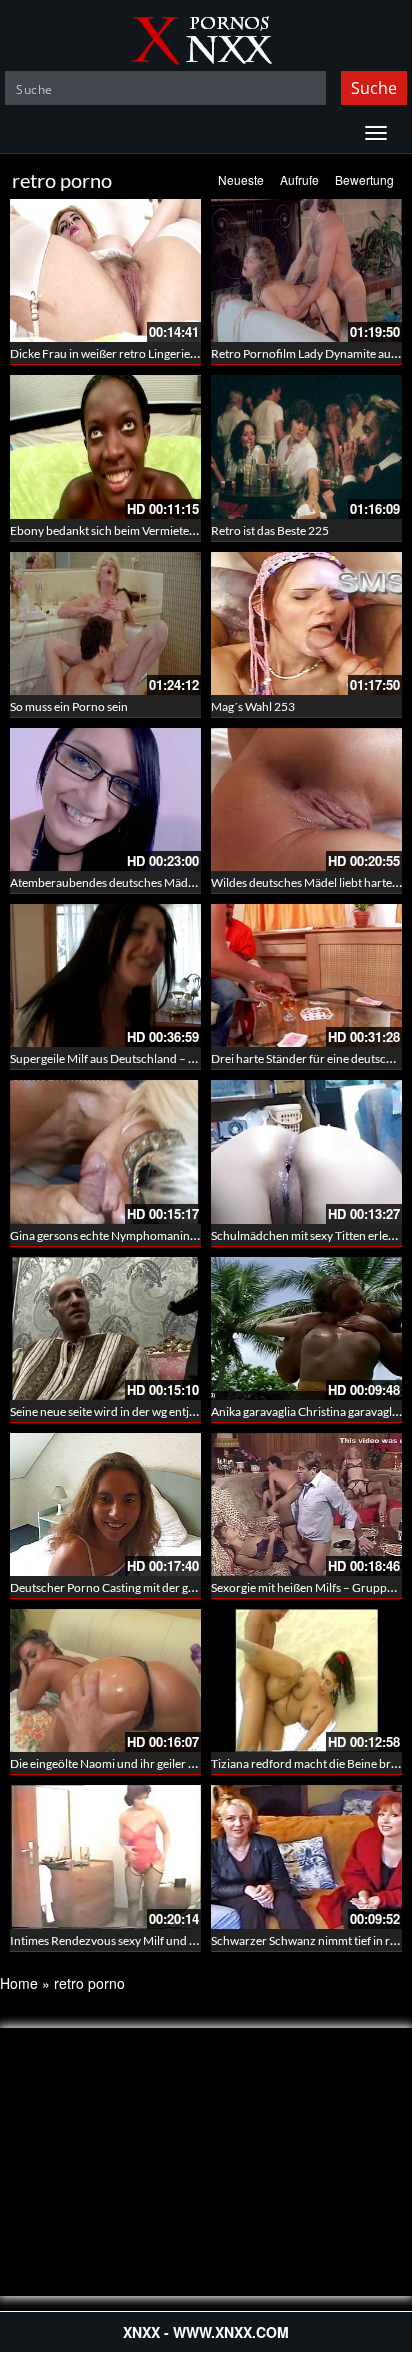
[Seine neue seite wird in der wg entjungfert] (105, 1328)
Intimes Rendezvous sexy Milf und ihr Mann (123, 1940)
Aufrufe (299, 179)
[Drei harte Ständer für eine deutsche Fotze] (306, 975)
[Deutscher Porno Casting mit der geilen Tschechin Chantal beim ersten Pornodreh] (105, 1504)
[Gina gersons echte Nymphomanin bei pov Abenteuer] (105, 1151)
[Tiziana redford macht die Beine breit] (306, 1680)
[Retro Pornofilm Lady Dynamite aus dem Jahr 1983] (306, 270)
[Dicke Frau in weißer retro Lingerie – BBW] (105, 270)
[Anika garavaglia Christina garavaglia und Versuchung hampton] (306, 1328)
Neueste (241, 179)
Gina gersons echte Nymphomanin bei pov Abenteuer (149, 1235)
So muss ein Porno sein (69, 706)
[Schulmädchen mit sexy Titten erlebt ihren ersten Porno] (306, 1151)
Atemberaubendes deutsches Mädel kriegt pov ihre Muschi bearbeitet (190, 882)
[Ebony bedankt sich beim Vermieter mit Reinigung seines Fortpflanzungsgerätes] (105, 446)
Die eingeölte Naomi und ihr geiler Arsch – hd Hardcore (153, 1763)
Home (19, 1983)
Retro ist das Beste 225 (270, 530)
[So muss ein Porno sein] (105, 623)
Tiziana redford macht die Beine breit (307, 1763)
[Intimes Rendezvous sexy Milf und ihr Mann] (105, 1856)
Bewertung (364, 179)
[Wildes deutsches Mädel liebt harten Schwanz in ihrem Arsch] (306, 799)
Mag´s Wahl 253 (253, 706)
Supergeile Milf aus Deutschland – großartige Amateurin (155, 1058)
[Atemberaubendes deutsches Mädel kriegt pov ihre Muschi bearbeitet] (105, 799)
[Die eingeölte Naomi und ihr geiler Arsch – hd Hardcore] (105, 1680)
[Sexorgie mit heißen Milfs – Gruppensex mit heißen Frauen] (306, 1504)
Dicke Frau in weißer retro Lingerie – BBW (119, 353)
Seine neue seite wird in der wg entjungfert (119, 1411)
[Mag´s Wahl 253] (306, 623)
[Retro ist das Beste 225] (306, 446)
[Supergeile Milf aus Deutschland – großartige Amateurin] (105, 975)
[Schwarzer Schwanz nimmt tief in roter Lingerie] (306, 1856)
